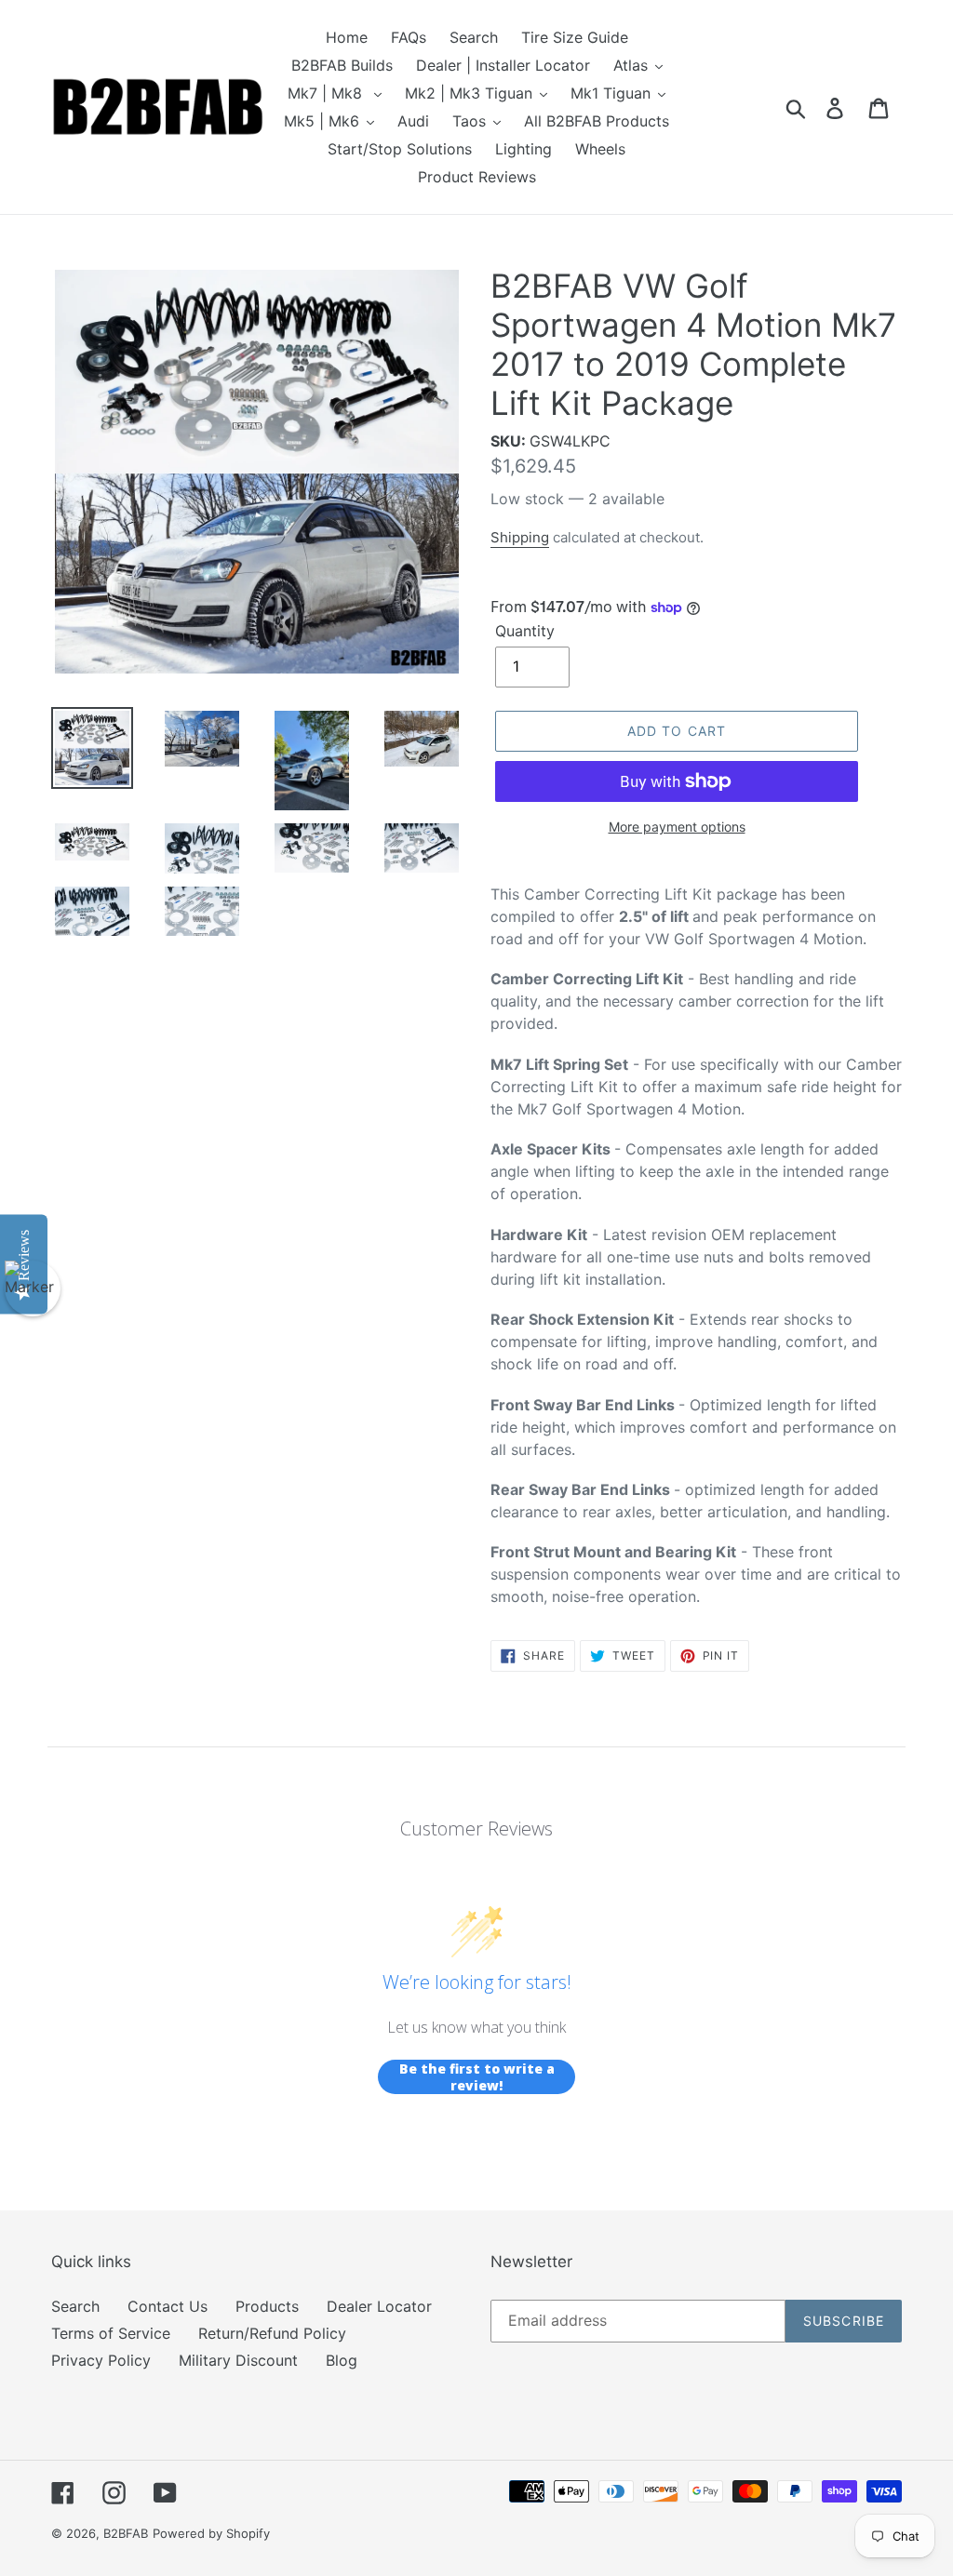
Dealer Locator (379, 2306)
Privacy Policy (101, 2360)
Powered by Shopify (211, 2533)
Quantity (525, 631)
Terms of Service (111, 2333)
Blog (342, 2360)
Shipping (520, 537)
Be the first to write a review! (477, 2077)
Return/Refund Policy (272, 2333)
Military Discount (238, 2360)
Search (75, 2306)
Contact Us (168, 2306)
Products (267, 2306)
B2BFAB (126, 2533)
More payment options (677, 827)
